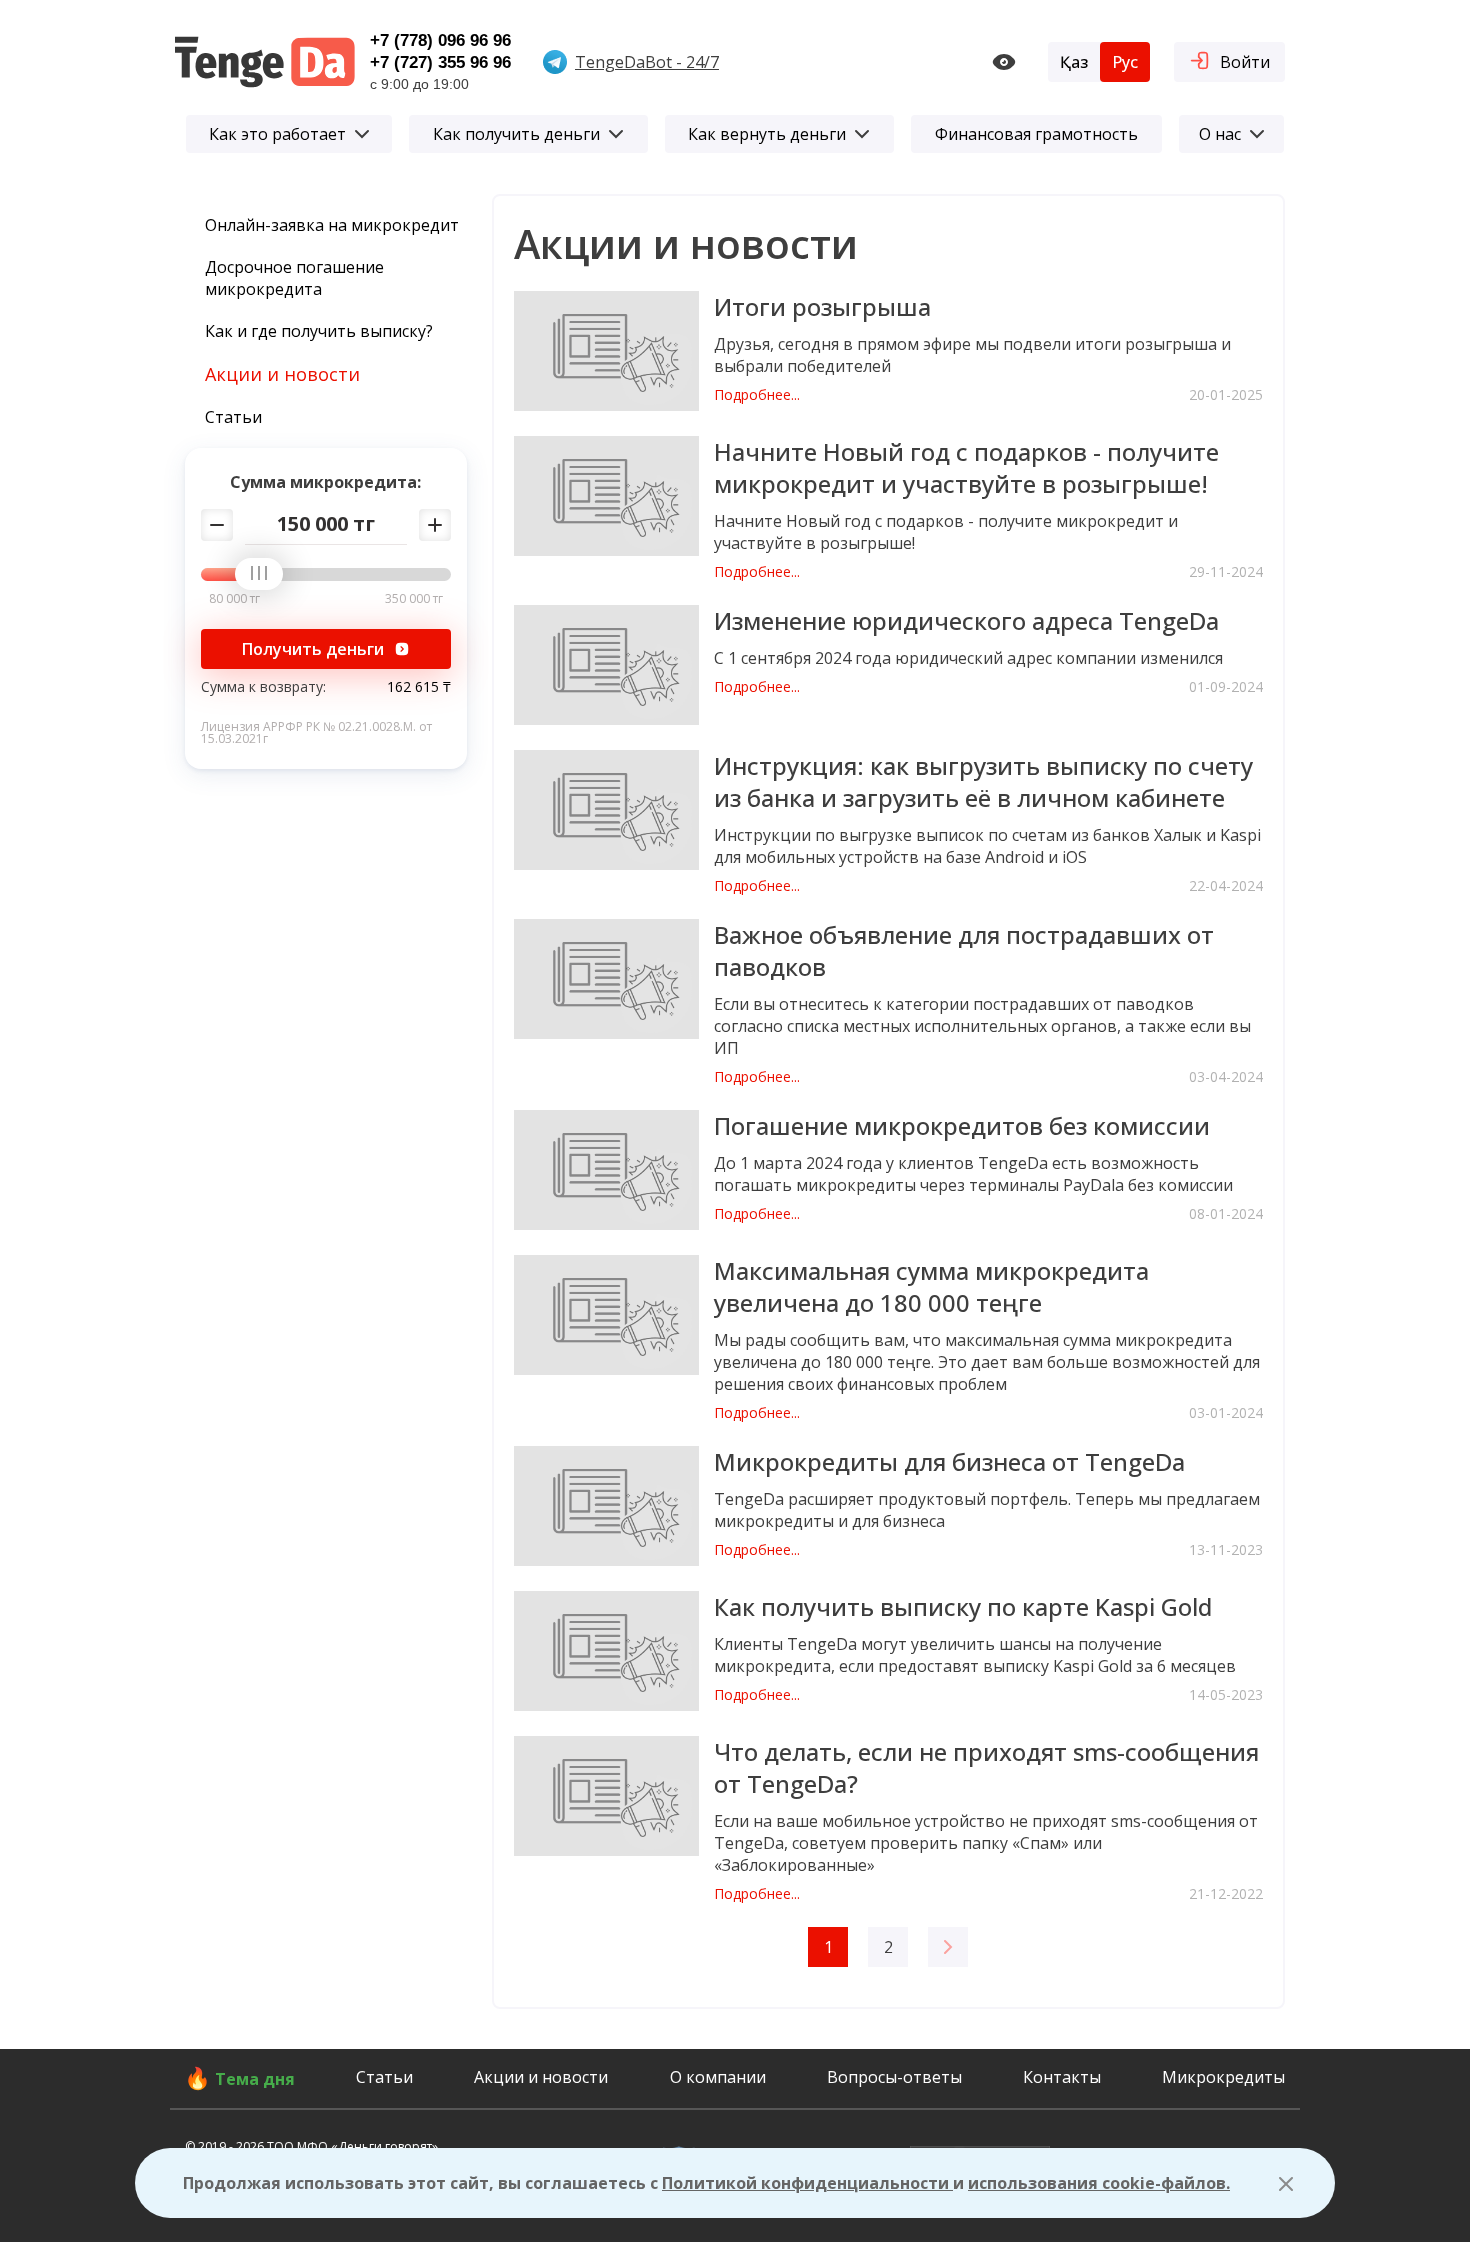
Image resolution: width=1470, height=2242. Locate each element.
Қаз (1074, 62)
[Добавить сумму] (435, 525)
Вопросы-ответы (894, 2077)
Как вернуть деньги (767, 134)
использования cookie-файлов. (1099, 2183)
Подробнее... (757, 395)
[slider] (266, 575)
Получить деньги (313, 649)
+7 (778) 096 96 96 (440, 40)
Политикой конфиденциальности (807, 2183)
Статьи (233, 417)
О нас (1220, 134)
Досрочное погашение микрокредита (294, 278)
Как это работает (277, 134)
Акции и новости (282, 374)
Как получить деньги (516, 134)
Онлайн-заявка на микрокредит (332, 225)
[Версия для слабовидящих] (1004, 62)
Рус (1125, 62)
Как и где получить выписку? (319, 331)
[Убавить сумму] (217, 525)
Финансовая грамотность (1036, 134)
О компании (718, 2077)
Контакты (1062, 2077)
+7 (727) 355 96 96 (440, 62)
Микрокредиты (1223, 2077)
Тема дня (255, 2079)
